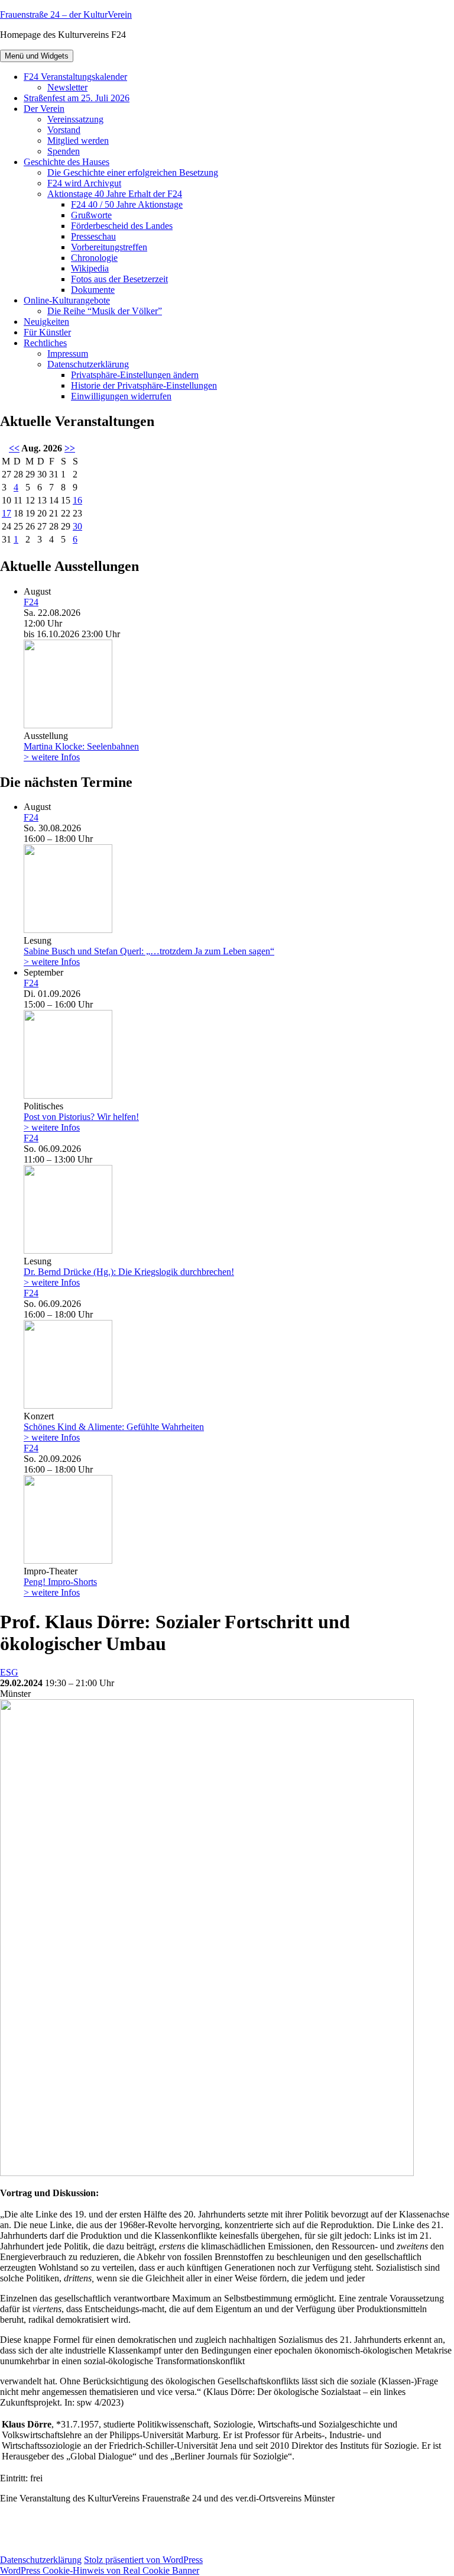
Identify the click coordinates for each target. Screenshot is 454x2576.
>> (70, 448)
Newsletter (67, 87)
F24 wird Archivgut (84, 183)
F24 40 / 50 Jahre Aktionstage (127, 204)
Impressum (68, 354)
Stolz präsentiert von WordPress (143, 2560)
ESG (9, 1672)
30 (77, 526)
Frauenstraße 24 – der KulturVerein (66, 14)
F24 (31, 602)
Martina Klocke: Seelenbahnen (81, 746)
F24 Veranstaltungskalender (75, 77)
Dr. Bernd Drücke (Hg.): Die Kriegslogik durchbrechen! (129, 1272)
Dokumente (93, 290)
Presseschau (93, 236)
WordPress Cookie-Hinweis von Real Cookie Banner (100, 2570)
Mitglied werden (78, 141)
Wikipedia (90, 268)
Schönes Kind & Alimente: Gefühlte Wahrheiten (114, 1427)
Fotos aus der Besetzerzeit (119, 279)
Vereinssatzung (75, 119)
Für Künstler (47, 332)
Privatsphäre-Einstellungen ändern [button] (135, 375)
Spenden (64, 151)
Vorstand (64, 130)
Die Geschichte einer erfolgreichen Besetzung (133, 172)
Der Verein (44, 109)
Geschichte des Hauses (67, 162)
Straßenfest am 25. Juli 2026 (77, 98)
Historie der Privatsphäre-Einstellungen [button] (144, 385)
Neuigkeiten (46, 322)
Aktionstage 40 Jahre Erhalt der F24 (115, 194)
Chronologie (94, 258)
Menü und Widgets (37, 56)
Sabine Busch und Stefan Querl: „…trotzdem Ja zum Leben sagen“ (149, 951)
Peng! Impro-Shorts (60, 1582)
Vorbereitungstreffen (109, 247)
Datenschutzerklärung (88, 364)
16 (77, 500)
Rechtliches (45, 343)
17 (7, 513)
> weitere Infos (52, 757)
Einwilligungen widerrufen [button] (121, 396)
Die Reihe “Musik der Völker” (105, 311)
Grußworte (91, 215)
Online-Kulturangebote (67, 300)
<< (14, 448)
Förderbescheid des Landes (122, 226)
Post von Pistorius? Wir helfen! (81, 1117)
